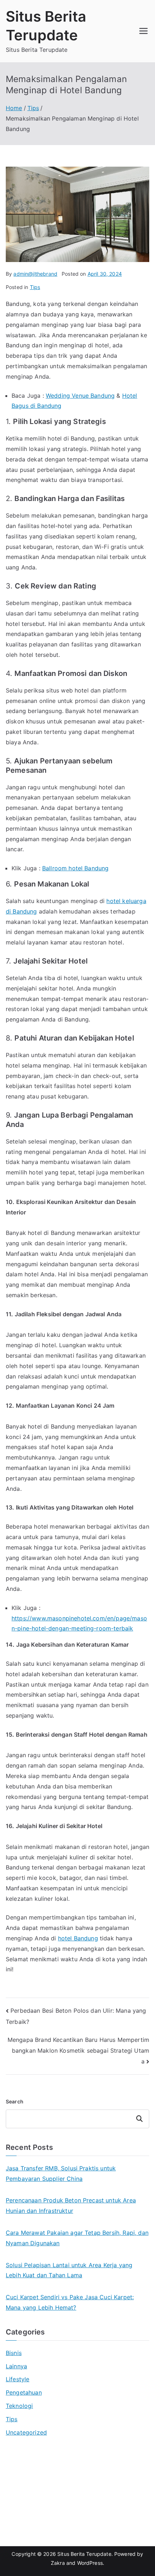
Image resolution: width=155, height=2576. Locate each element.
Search (15, 2101)
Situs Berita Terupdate (84, 2554)
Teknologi (19, 2406)
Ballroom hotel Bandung (76, 868)
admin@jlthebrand (35, 274)
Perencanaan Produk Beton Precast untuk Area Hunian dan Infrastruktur (71, 2205)
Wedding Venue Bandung (80, 396)
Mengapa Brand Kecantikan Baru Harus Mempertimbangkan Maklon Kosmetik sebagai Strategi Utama (78, 2050)
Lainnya (16, 2366)
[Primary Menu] (143, 31)
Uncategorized (26, 2432)
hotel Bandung (78, 1938)
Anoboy (17, 2457)
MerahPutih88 (25, 2467)
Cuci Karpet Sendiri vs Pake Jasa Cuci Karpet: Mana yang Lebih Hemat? (70, 2302)
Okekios (17, 2519)
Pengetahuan (24, 2392)
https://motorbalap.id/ (37, 2509)
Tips (35, 287)
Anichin (16, 2499)
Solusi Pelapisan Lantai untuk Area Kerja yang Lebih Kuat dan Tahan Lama (69, 2270)
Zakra (58, 2563)
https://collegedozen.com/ (43, 2488)
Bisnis (14, 2353)
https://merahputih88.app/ (42, 2478)
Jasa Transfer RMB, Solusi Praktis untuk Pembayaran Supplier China (61, 2173)
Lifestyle (17, 2379)
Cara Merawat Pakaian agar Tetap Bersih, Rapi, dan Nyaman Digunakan (77, 2238)
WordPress (90, 2563)
